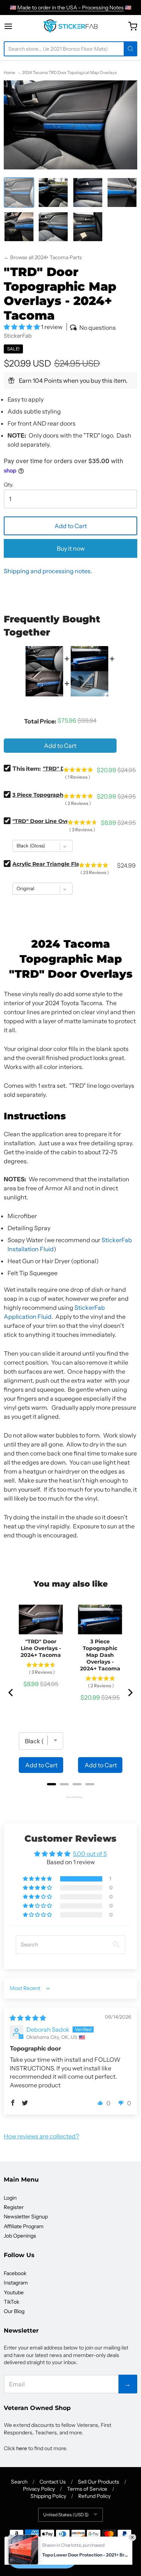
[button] (22, 327)
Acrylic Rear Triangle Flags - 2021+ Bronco (70, 864)
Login (10, 2198)
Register (14, 2207)
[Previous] (11, 1693)
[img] (28, 2018)
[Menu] (15, 26)
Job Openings (20, 2236)
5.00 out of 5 (90, 1854)
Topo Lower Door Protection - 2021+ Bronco (85, 2536)
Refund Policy (94, 2496)
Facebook (15, 2273)
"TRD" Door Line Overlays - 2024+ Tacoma (41, 1648)
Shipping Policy (48, 2496)
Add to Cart (71, 526)
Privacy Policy (39, 2489)
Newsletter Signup (26, 2217)
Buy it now (71, 548)
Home (9, 72)
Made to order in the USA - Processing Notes (70, 8)
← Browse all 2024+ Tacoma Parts (43, 257)
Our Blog (14, 2311)
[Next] (130, 1693)
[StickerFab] (70, 26)
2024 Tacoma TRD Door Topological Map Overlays (69, 72)
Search (19, 2482)
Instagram (16, 2283)
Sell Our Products (99, 2482)
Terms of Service (87, 2489)
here (22, 2448)
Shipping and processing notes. (48, 571)
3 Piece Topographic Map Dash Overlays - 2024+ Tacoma (100, 1655)
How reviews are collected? (41, 2136)
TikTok (11, 2302)
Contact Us (53, 2482)
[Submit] (130, 49)
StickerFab (18, 336)
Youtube (14, 2292)
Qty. (9, 485)
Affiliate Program (24, 2226)
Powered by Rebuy (71, 1797)
